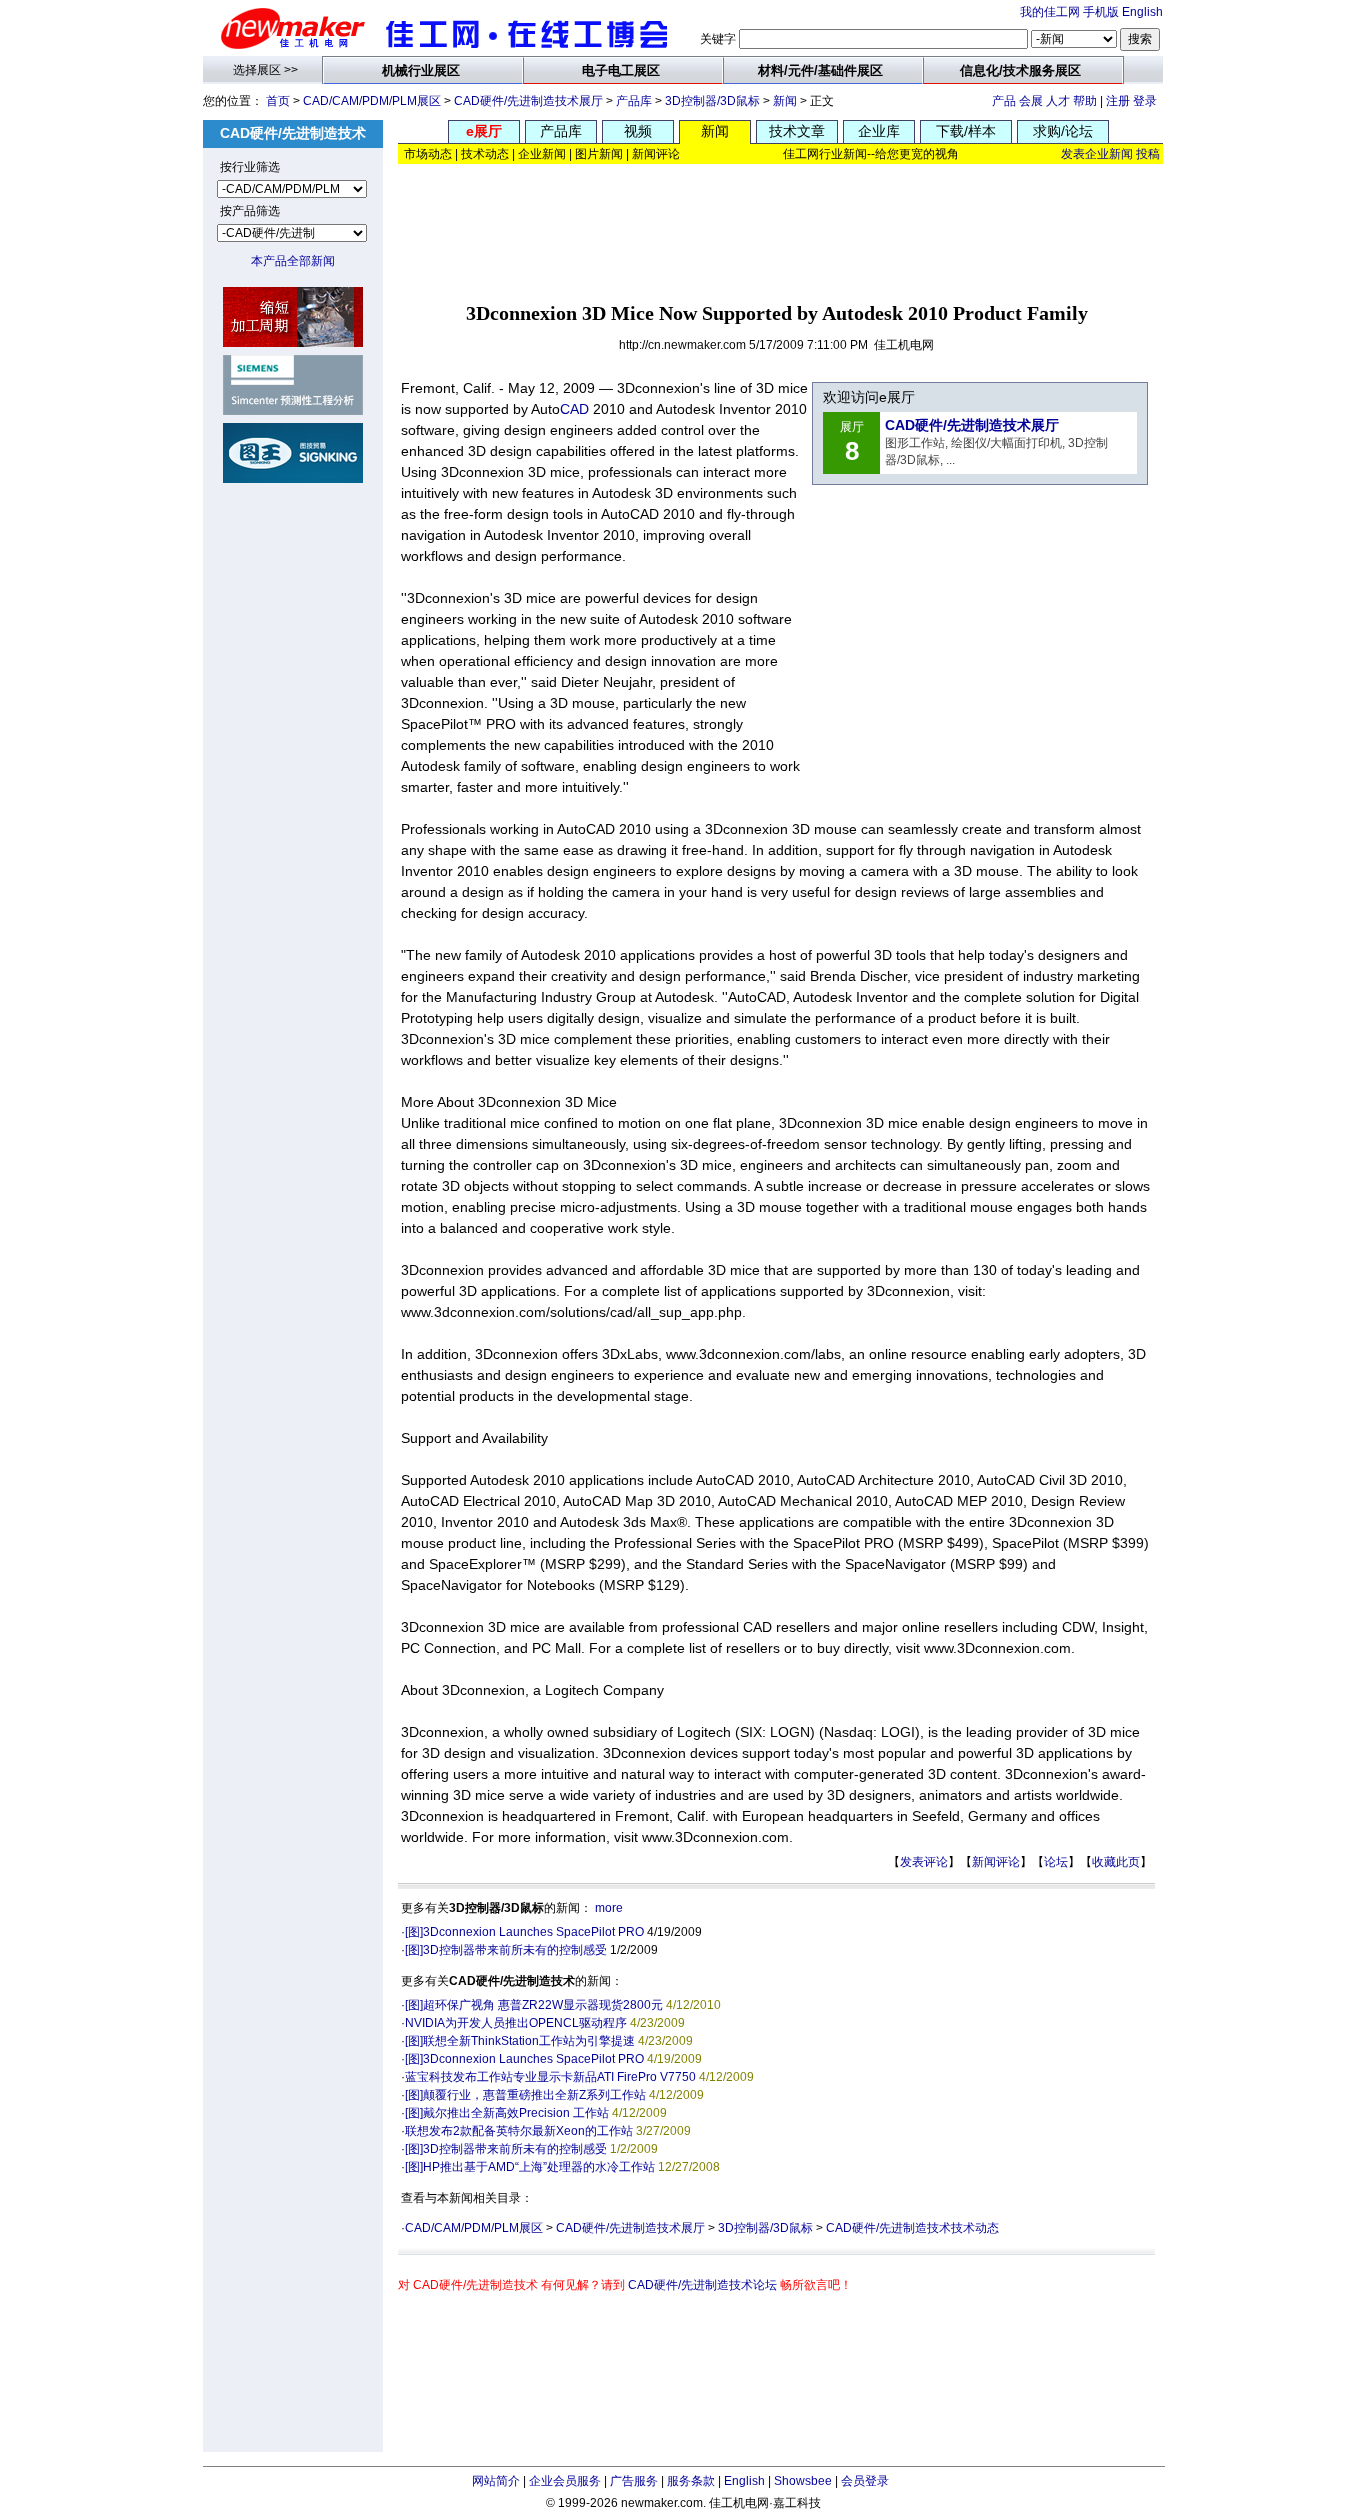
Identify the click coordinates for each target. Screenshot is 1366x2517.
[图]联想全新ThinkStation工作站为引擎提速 (520, 2041)
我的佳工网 (1050, 12)
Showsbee (803, 2481)
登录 (1145, 101)
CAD (574, 409)
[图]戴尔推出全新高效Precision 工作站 (507, 2113)
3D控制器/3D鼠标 (712, 101)
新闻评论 (996, 1862)
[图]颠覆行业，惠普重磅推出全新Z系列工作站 (525, 2095)
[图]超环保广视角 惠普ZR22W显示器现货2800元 (534, 2005)
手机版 (1101, 12)
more (609, 1908)
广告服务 (634, 2481)
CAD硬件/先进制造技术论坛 (702, 2285)
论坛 (1056, 1862)
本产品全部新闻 (293, 261)
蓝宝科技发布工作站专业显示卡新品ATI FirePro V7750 (550, 2077)
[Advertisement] (781, 227)
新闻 (785, 101)
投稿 (1148, 154)
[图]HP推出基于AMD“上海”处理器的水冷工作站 (530, 2167)
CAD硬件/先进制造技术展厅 (528, 101)
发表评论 (924, 1862)
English (1142, 12)
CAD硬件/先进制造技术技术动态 (912, 2228)
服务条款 (691, 2481)
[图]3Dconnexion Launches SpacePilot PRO (524, 1932)
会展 (1031, 101)
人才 (1058, 101)
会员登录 (865, 2481)
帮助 (1085, 101)
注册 (1118, 101)
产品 (1004, 101)
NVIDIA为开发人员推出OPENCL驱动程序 (516, 2023)
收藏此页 (1116, 1862)
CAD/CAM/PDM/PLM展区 (372, 101)
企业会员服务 (565, 2481)
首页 (278, 101)
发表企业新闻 (1097, 154)
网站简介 (496, 2481)
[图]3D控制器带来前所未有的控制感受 (506, 1950)
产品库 (634, 101)
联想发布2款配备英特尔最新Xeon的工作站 (519, 2131)
